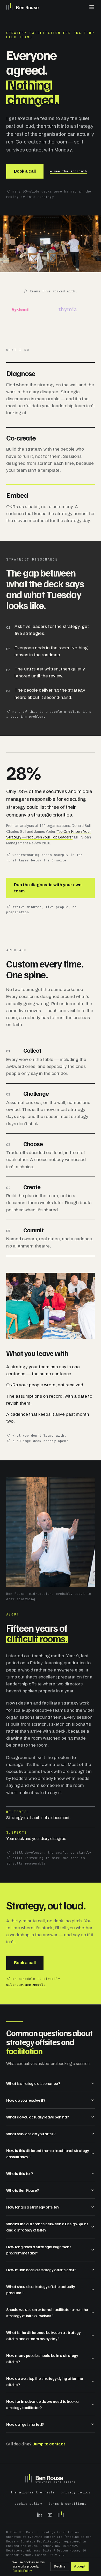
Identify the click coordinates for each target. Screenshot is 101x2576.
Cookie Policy (22, 2571)
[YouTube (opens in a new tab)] (50, 2515)
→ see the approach (68, 171)
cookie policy (28, 2504)
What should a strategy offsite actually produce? (41, 2290)
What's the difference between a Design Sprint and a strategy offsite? (47, 2227)
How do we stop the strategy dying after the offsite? (45, 2381)
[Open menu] (92, 7)
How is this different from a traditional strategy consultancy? (48, 2154)
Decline (60, 2566)
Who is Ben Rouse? (23, 2190)
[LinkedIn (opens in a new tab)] (40, 2515)
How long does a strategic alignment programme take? (38, 2250)
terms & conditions (67, 2504)
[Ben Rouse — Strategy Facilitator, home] (50, 2479)
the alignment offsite (33, 2492)
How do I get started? (25, 2424)
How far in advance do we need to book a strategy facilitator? (42, 2404)
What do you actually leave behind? (38, 2117)
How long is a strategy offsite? (33, 2207)
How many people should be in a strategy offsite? (42, 2358)
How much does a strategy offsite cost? (41, 2270)
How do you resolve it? (26, 2100)
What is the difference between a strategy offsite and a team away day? (43, 2335)
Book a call (25, 171)
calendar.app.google (26, 1985)
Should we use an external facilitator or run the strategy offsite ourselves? (47, 2313)
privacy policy (76, 2492)
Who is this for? (19, 2173)
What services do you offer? (31, 2134)
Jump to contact (49, 2444)
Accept (80, 2566)
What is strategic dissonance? (33, 2083)
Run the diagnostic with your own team (48, 888)
